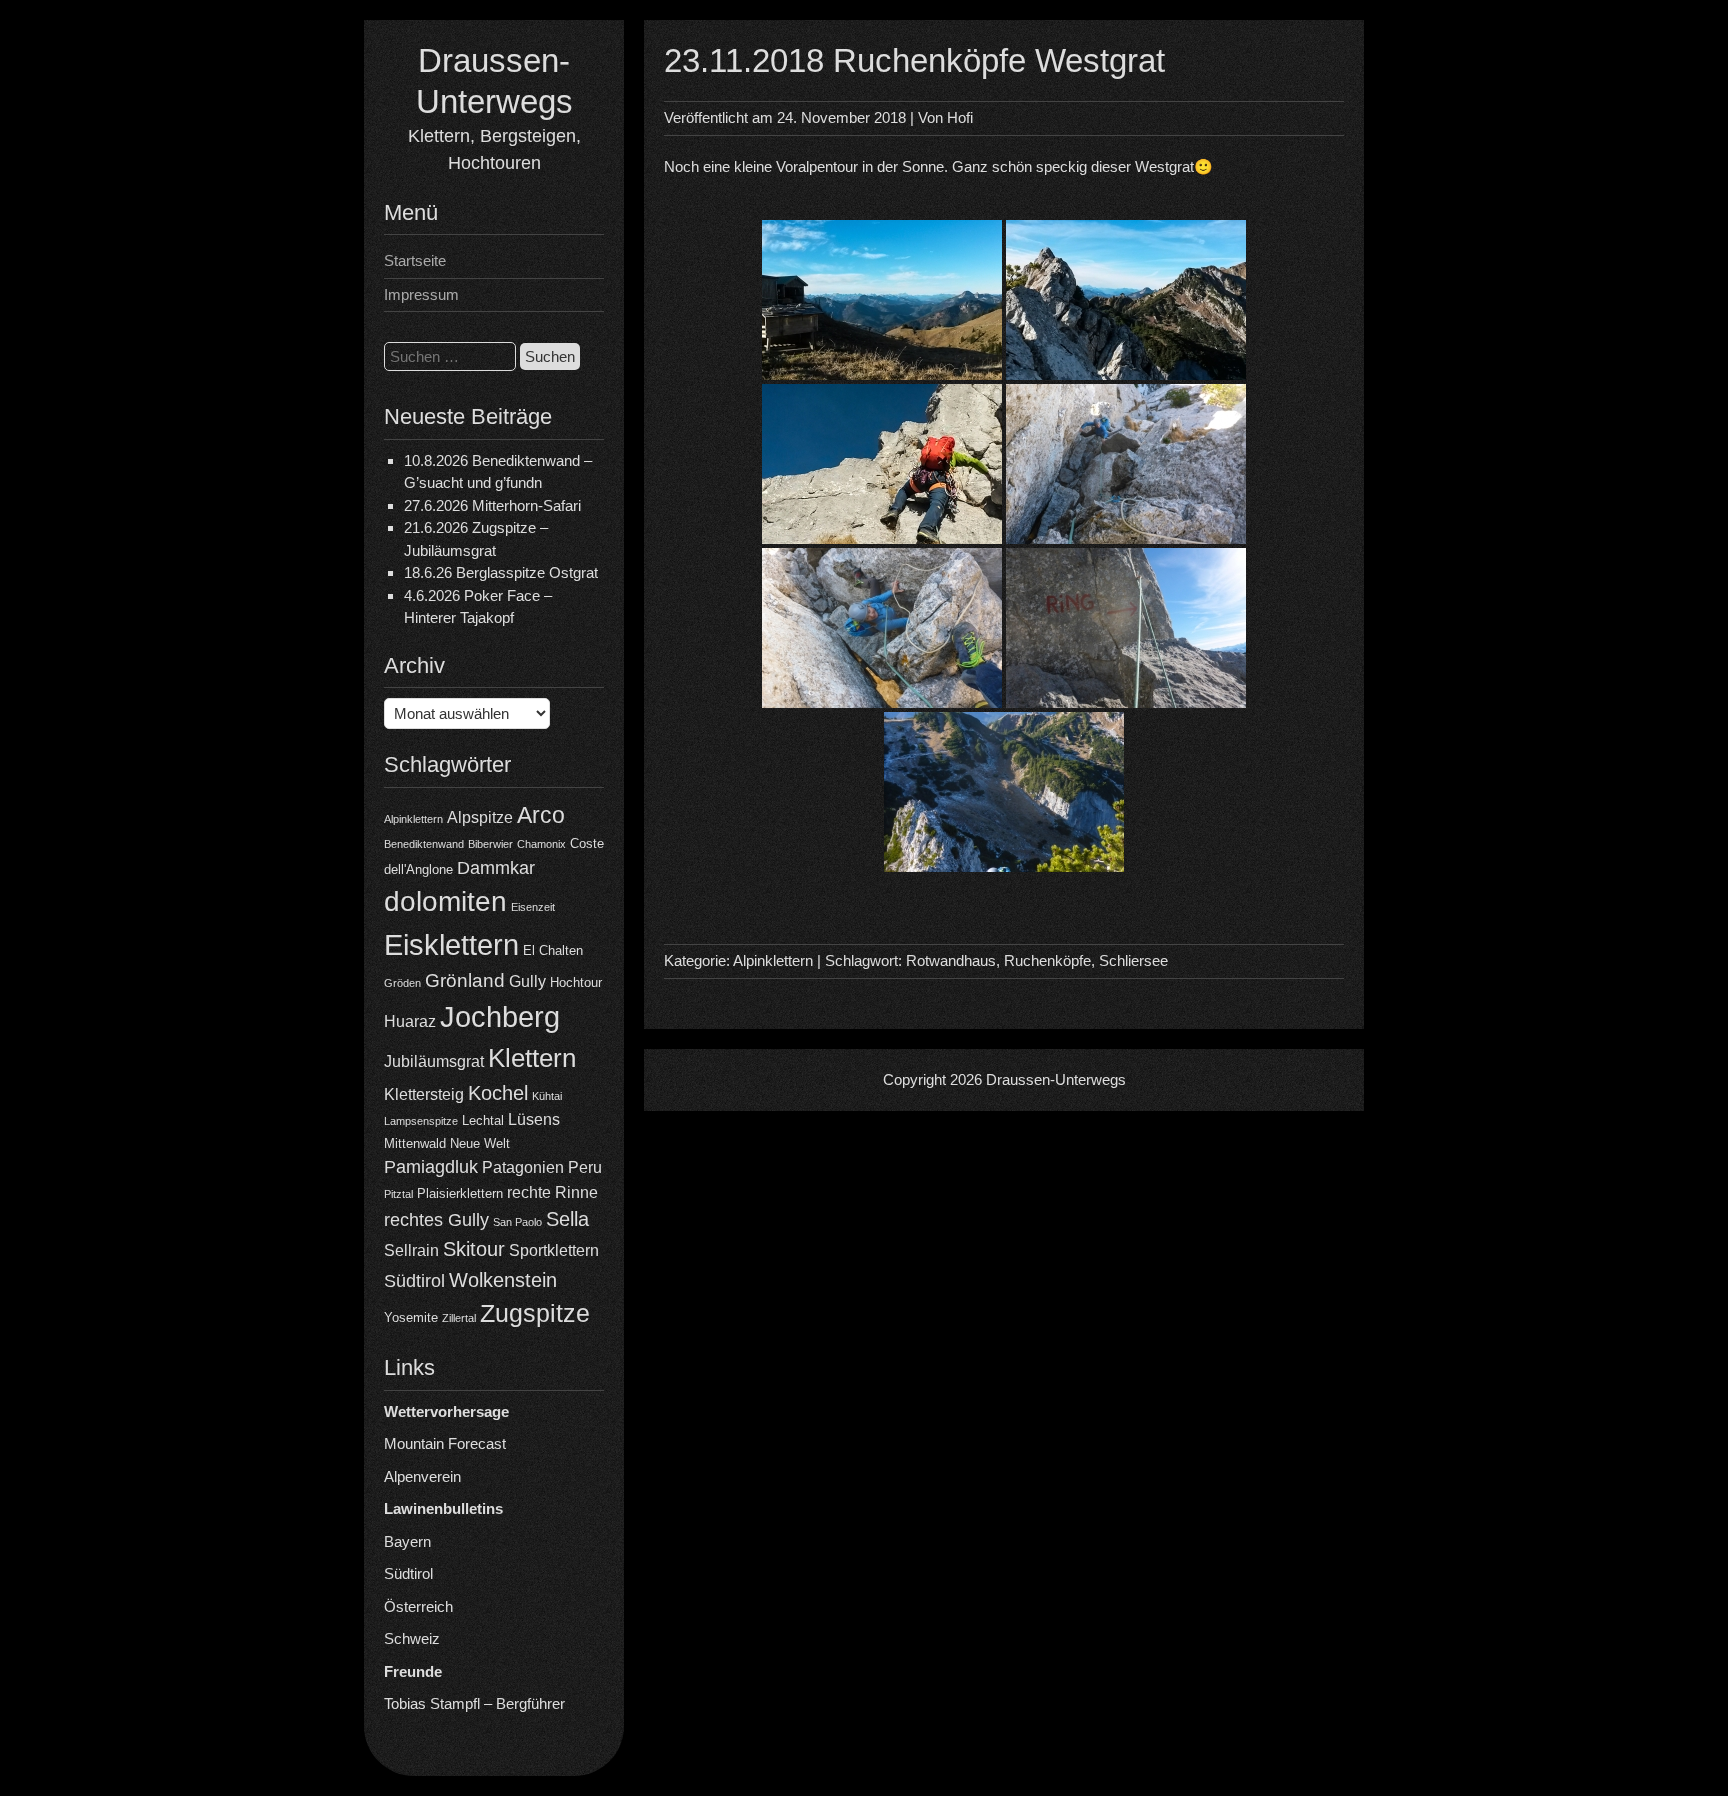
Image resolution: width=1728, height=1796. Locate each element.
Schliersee (1133, 960)
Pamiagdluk (431, 1167)
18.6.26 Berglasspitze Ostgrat (501, 572)
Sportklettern (554, 1250)
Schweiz (412, 1638)
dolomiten (445, 901)
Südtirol (414, 1281)
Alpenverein (422, 1476)
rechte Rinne (552, 1192)
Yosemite (411, 1317)
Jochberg (500, 1016)
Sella (567, 1219)
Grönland (465, 980)
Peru (585, 1167)
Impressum (421, 294)
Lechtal (483, 1120)
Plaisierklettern (460, 1193)
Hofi (960, 117)
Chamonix (541, 844)
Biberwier (490, 844)
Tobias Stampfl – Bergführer (474, 1703)
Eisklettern (451, 944)
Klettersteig (424, 1094)
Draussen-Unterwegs (1056, 1079)
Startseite (415, 260)
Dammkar (496, 868)
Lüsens (534, 1119)
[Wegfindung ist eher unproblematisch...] (1126, 628)
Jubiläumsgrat (434, 1061)
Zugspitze (535, 1313)
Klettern (532, 1058)
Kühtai (547, 1096)
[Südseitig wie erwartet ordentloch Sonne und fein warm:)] (882, 464)
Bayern (407, 1541)
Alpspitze (480, 817)
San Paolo (517, 1222)
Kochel (498, 1093)
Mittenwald (415, 1143)
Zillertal (459, 1318)
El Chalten (553, 950)
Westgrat (1164, 166)
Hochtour (576, 982)
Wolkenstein (503, 1280)
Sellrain (411, 1250)
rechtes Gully (436, 1220)
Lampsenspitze (421, 1121)
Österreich (418, 1606)
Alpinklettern (413, 819)
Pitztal (398, 1194)
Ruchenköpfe (1047, 960)
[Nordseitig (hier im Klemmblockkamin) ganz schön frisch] (1126, 464)
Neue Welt (480, 1143)
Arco (541, 815)
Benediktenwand (424, 844)
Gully (527, 981)
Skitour (474, 1249)
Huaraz (410, 1021)
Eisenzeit (533, 907)
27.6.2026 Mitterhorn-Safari (492, 505)
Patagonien (523, 1167)
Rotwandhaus (951, 960)
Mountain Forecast (445, 1443)
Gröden (402, 983)
